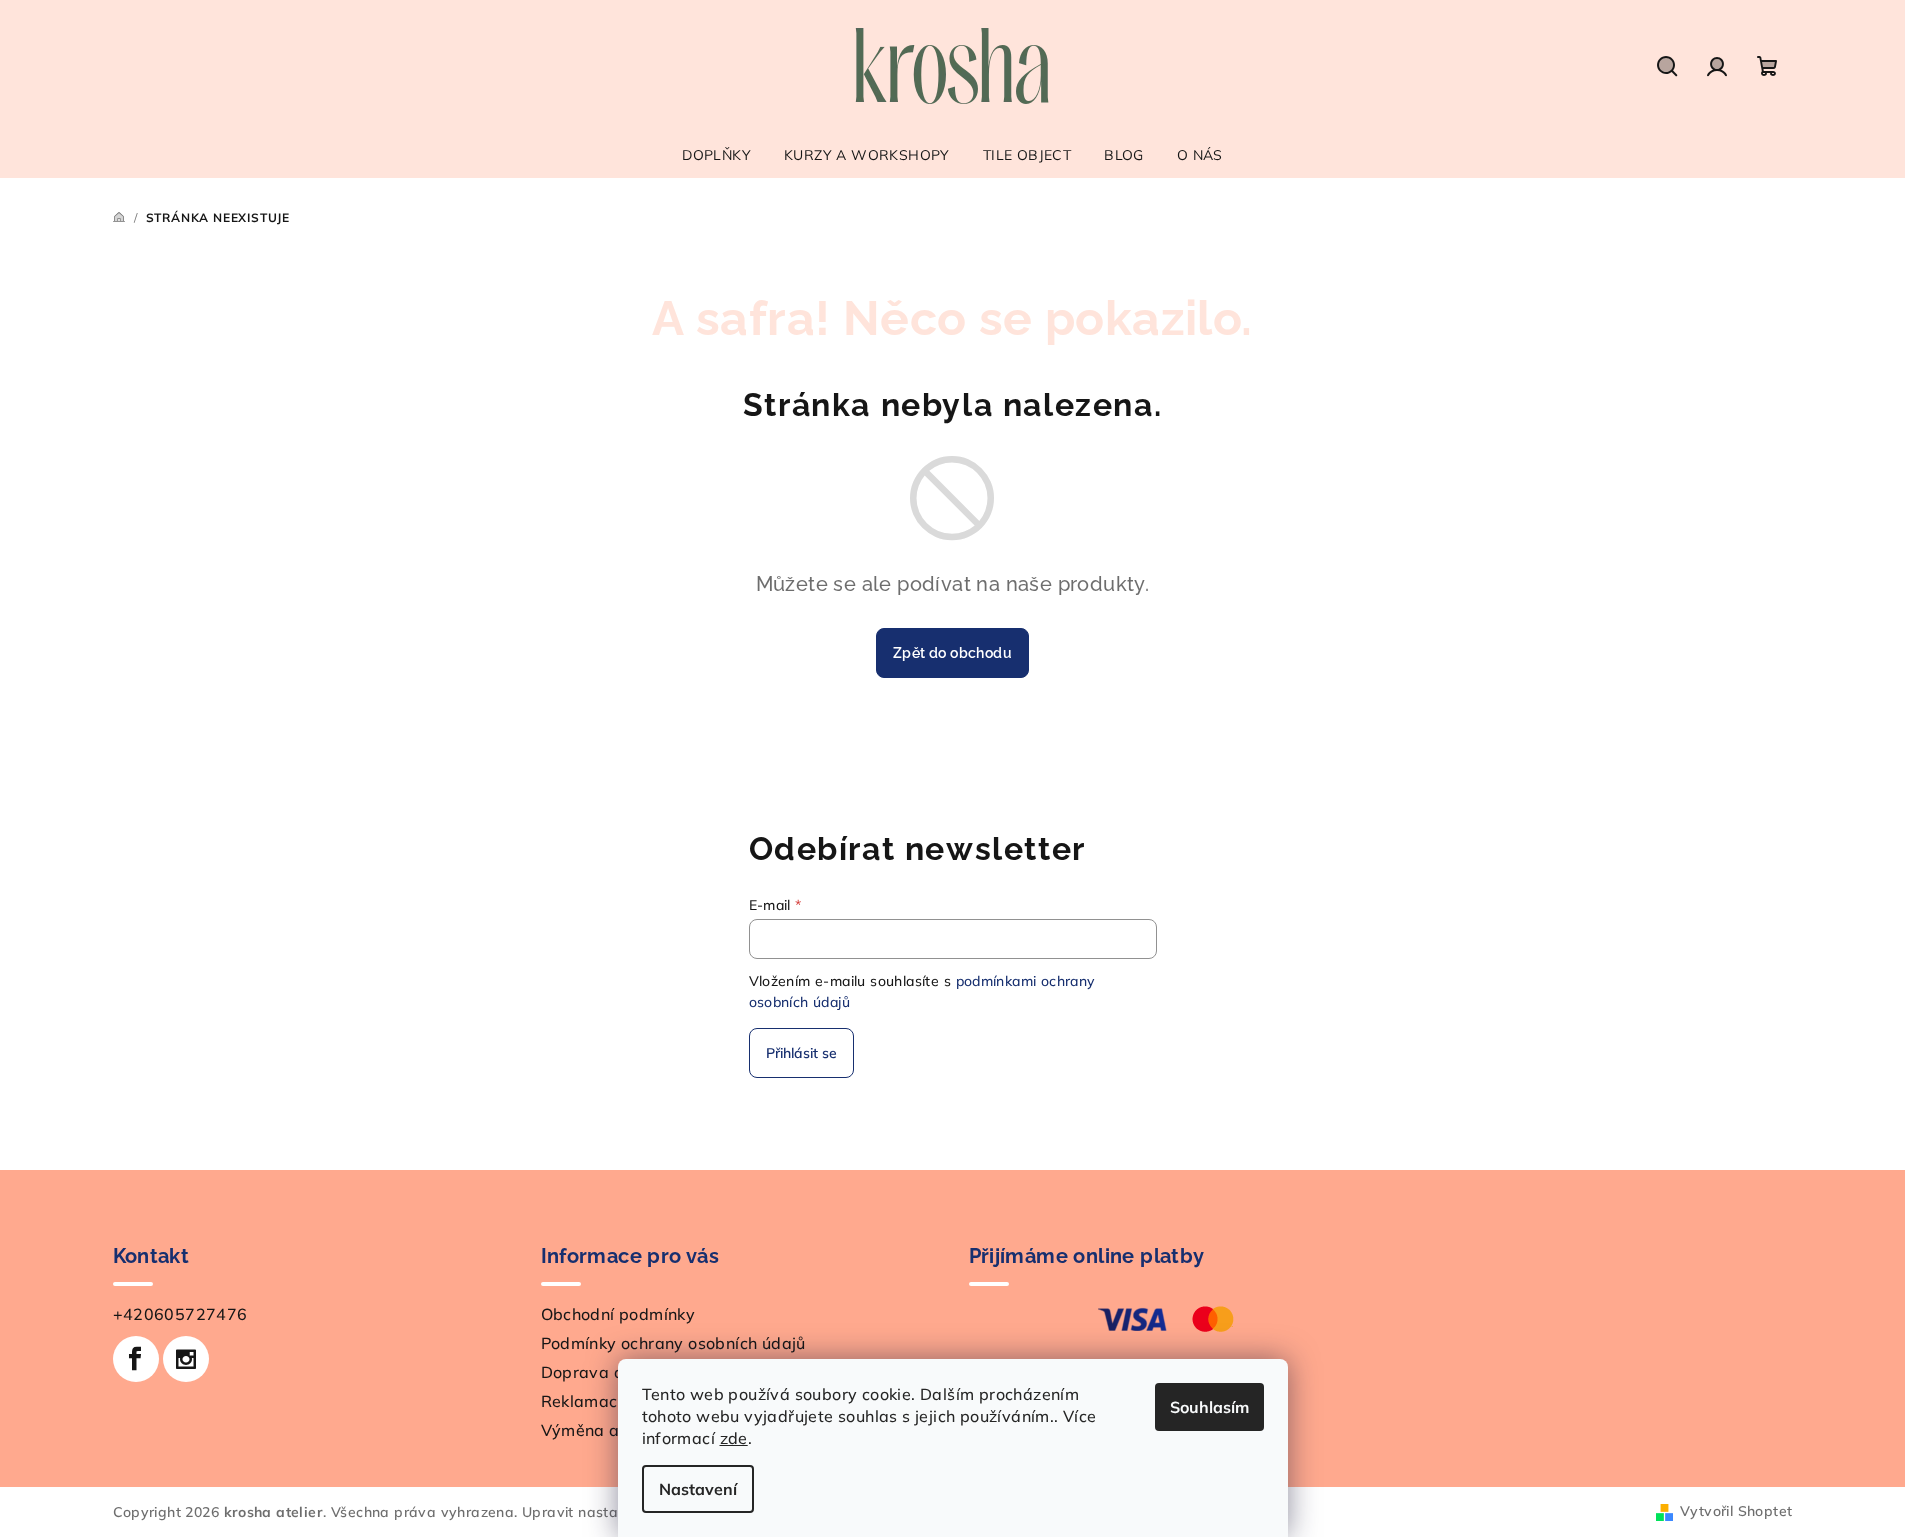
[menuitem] (716, 155)
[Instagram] (186, 1359)
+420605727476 (180, 1314)
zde (734, 1438)
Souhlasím (1209, 1407)
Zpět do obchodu (952, 653)
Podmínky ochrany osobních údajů (673, 1343)
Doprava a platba (611, 1372)
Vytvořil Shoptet (1736, 1511)
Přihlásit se (801, 1053)
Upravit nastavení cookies (612, 1512)
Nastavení (698, 1489)
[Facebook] (136, 1359)
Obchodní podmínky (618, 1314)
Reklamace (584, 1401)
